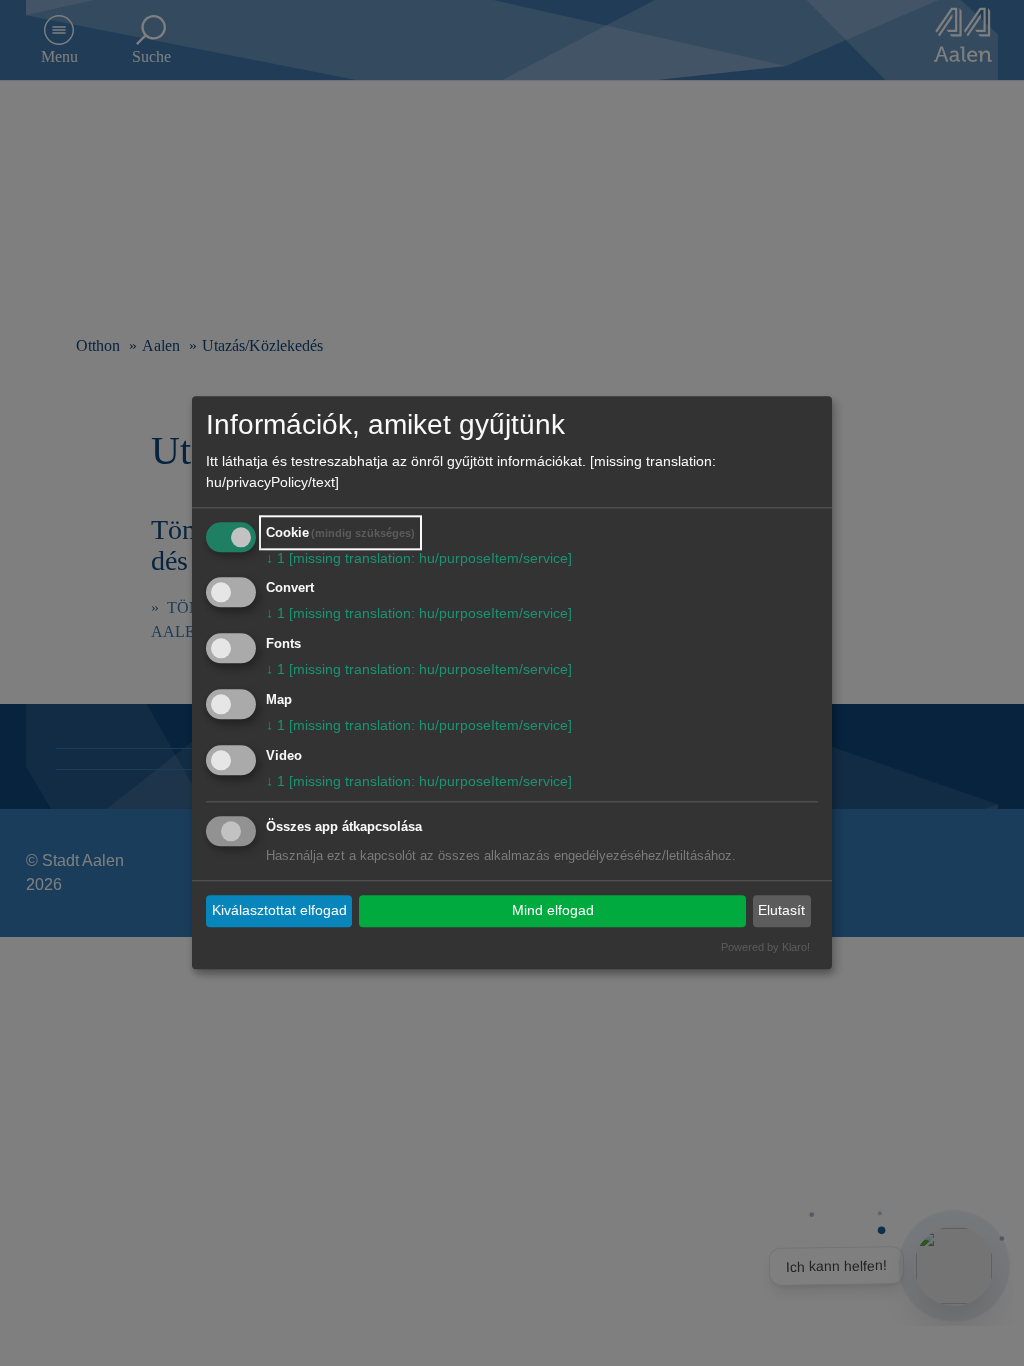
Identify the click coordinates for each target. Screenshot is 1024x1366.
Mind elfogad (553, 910)
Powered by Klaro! (765, 947)
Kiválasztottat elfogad (279, 910)
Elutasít (781, 910)
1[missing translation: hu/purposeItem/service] (419, 558)
